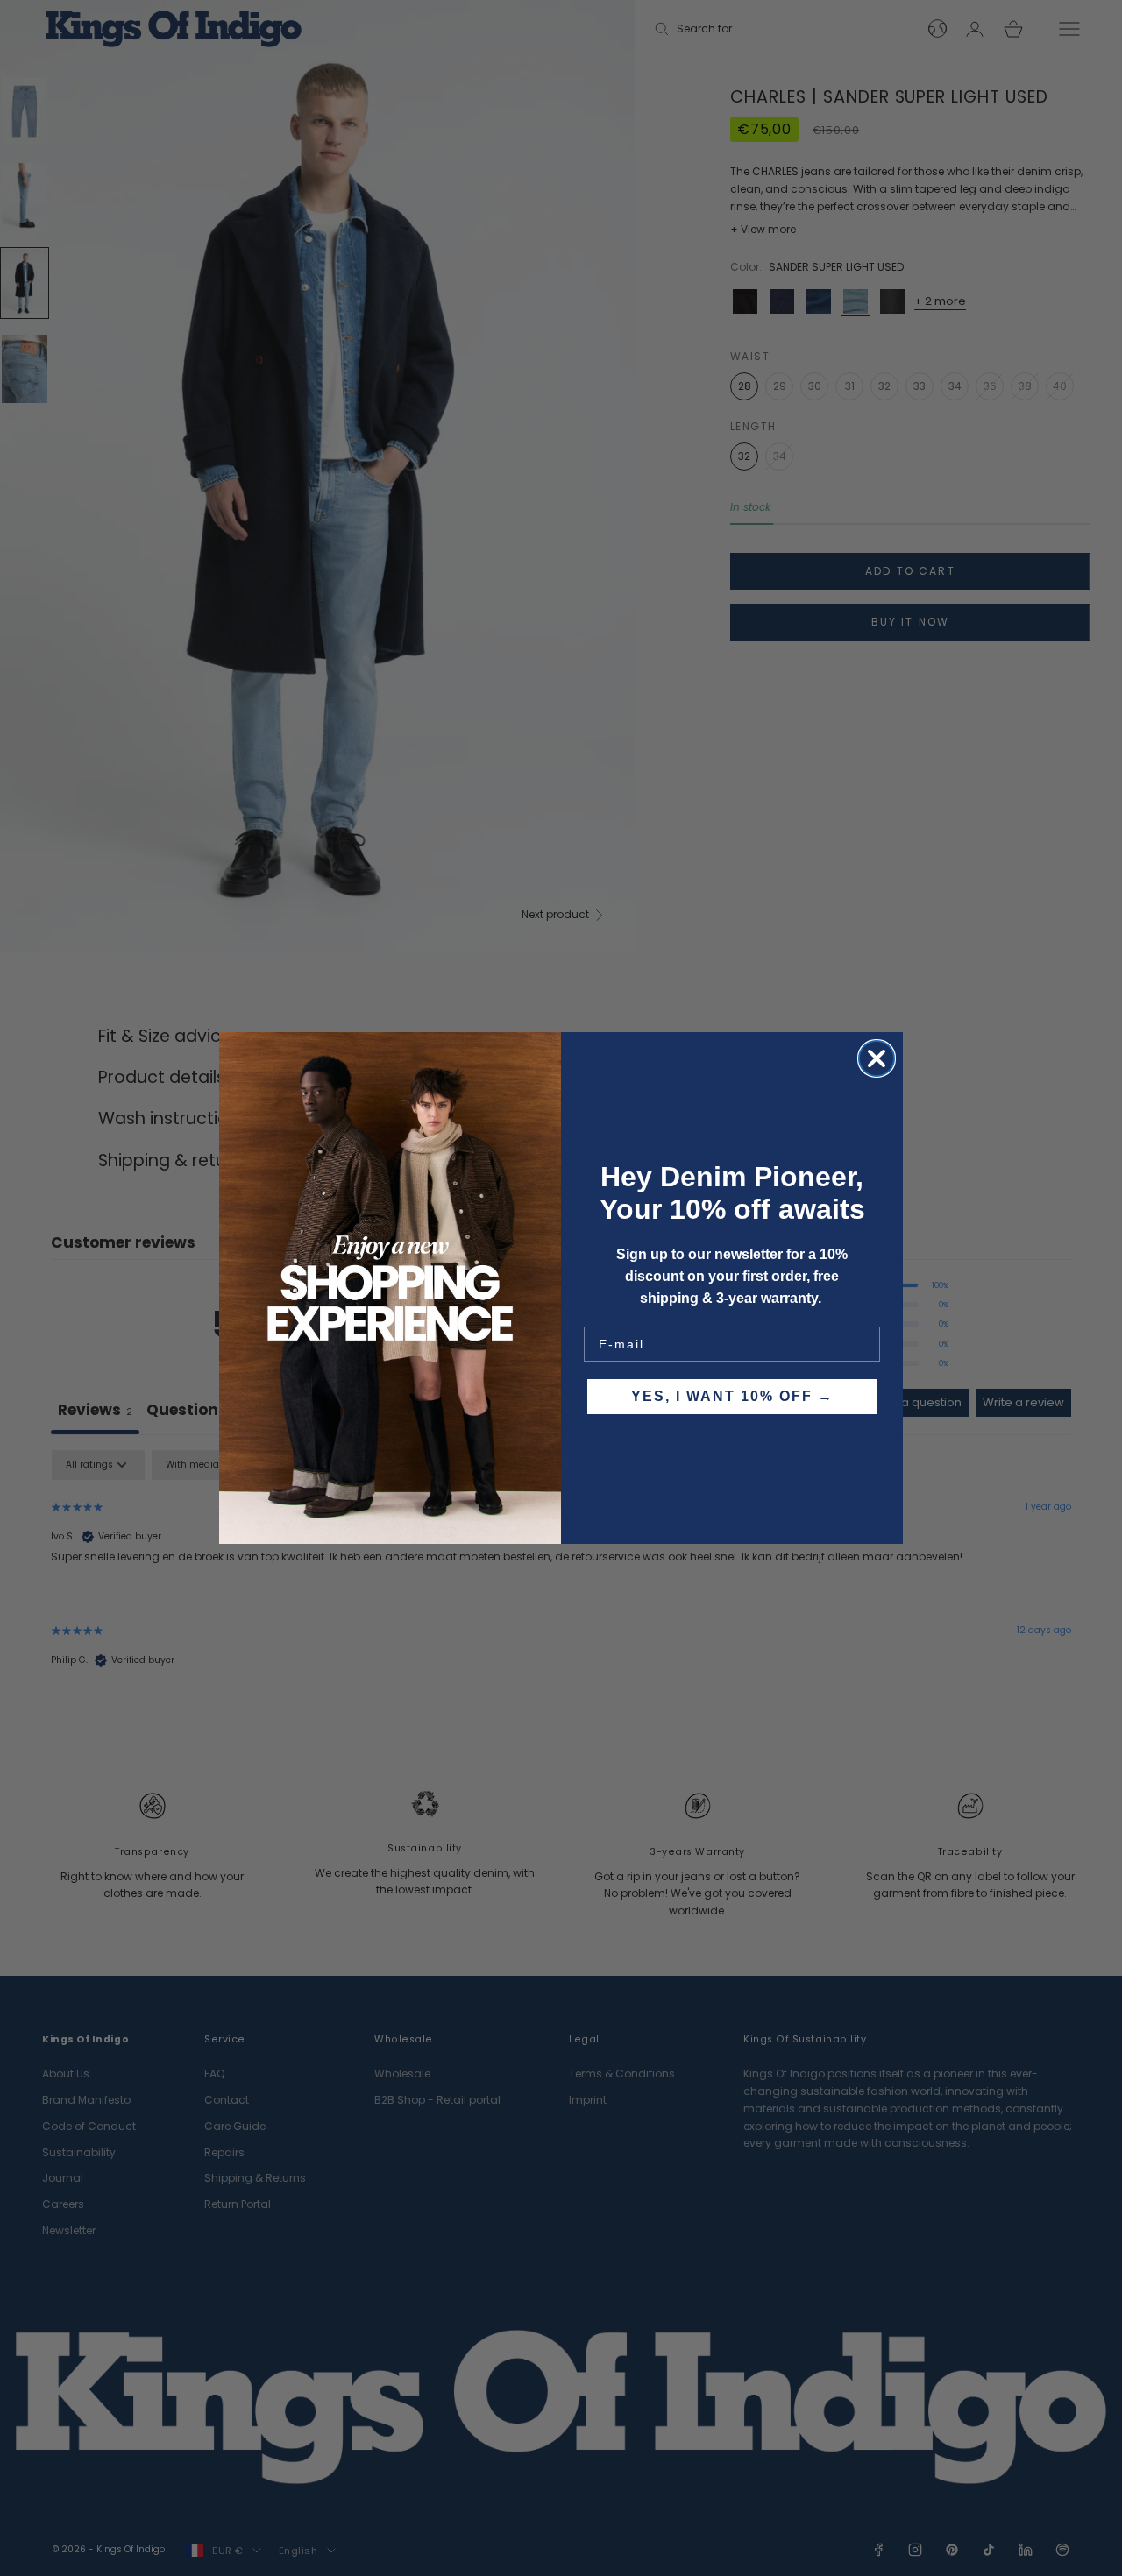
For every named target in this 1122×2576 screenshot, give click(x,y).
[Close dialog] (877, 1058)
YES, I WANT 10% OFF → (732, 1396)
